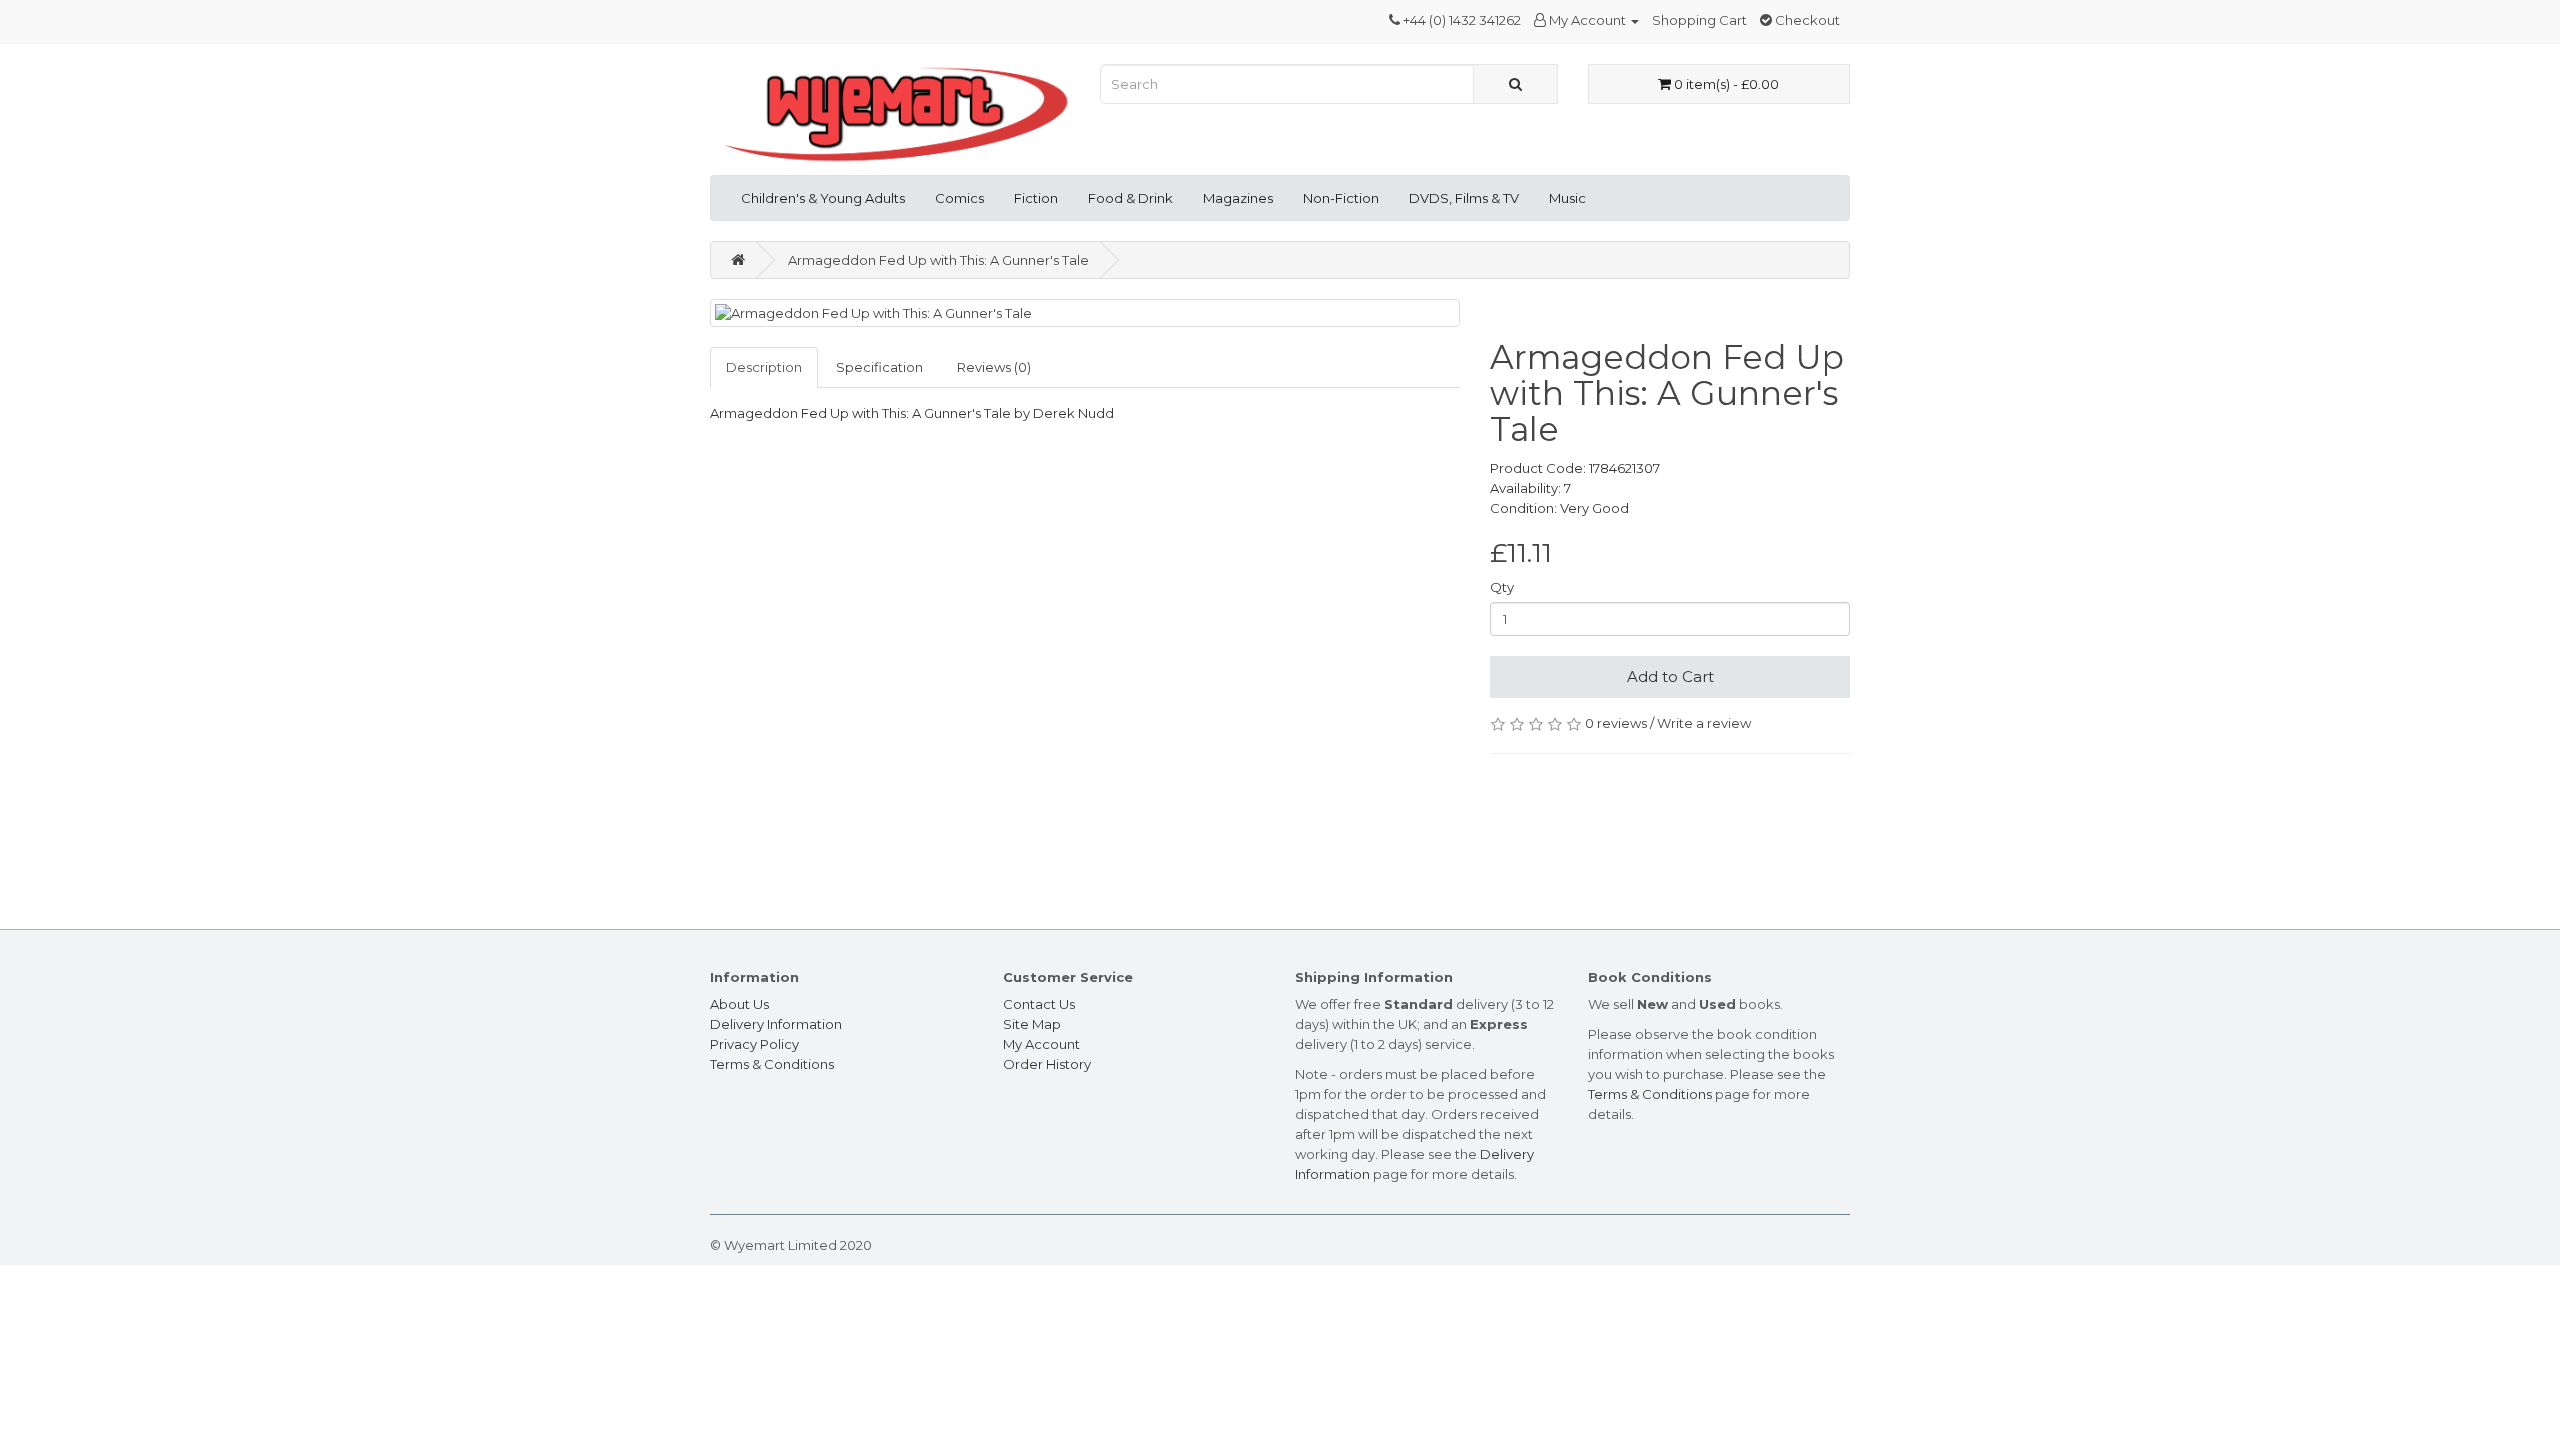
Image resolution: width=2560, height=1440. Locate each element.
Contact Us (1039, 1004)
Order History (1047, 1064)
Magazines (1238, 198)
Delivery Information (776, 1024)
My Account (1041, 1044)
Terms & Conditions (772, 1064)
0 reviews (1616, 723)
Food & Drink (1130, 198)
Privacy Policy (754, 1044)
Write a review (1704, 723)
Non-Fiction (1341, 198)
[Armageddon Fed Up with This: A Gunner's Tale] (1085, 313)
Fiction (1036, 198)
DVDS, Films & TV (1464, 198)
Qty (1502, 587)
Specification (879, 367)
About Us (739, 1004)
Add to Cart (1670, 676)
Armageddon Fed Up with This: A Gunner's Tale (938, 260)
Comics (959, 198)
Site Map (1032, 1024)
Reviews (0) (994, 367)
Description (764, 367)
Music (1567, 198)
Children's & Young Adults (823, 198)
